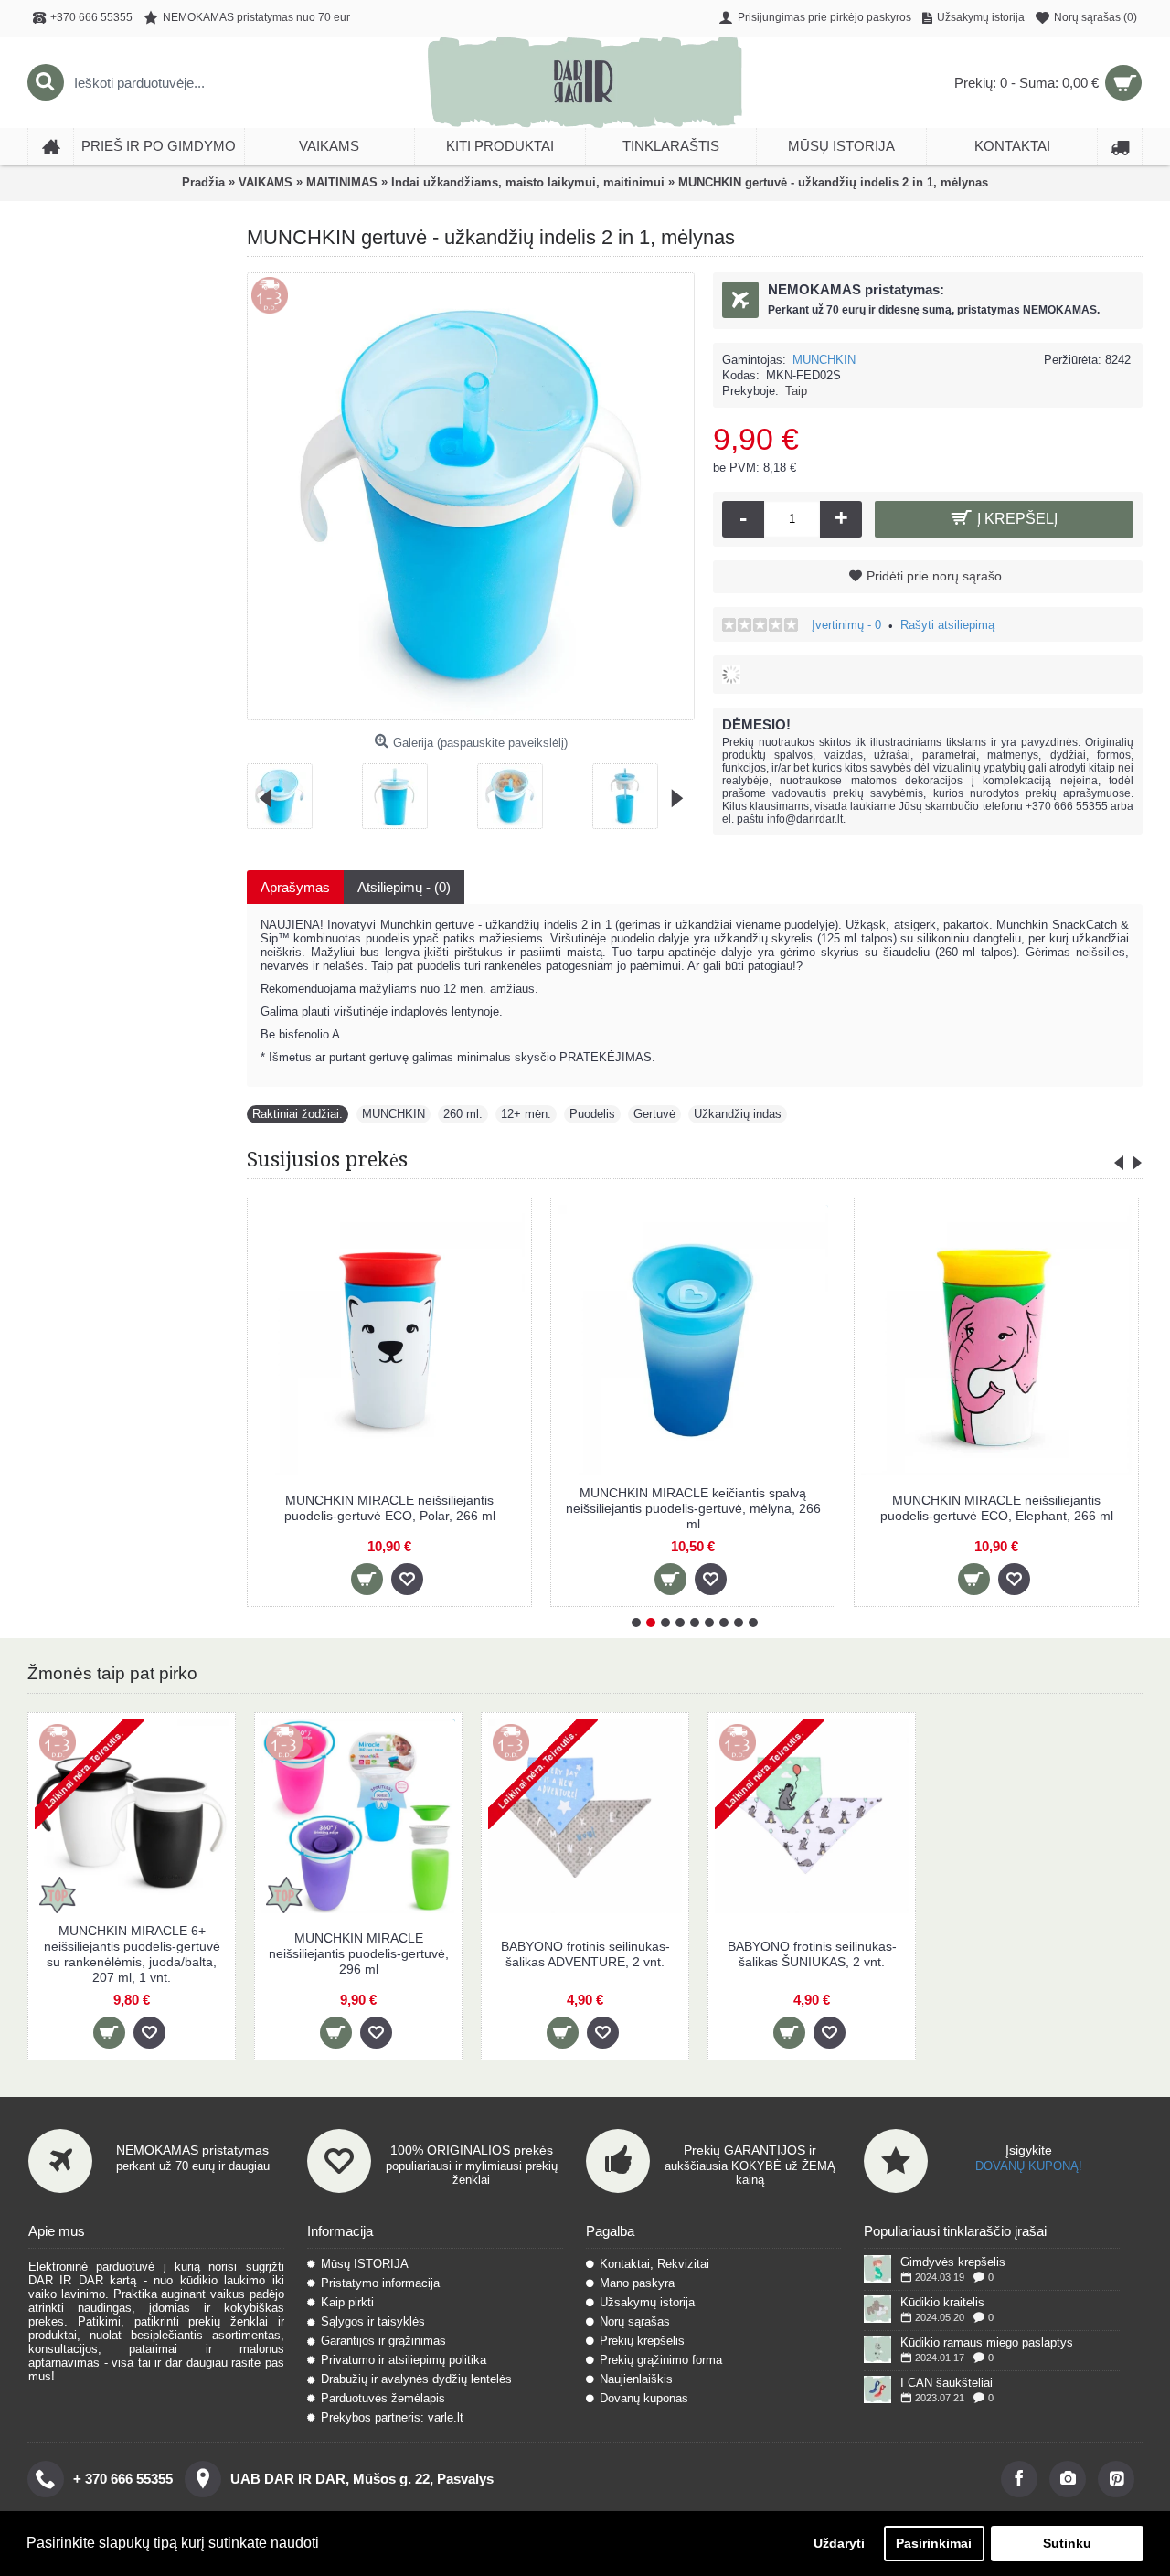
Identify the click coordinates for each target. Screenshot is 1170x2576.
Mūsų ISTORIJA (365, 2264)
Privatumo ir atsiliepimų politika (404, 2360)
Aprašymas (295, 887)
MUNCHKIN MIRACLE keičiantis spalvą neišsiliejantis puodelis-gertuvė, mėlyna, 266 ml (693, 1508)
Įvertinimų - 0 (846, 625)
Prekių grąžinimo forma (661, 2360)
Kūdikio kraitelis (942, 2302)
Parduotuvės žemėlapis (383, 2398)
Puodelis (592, 1114)
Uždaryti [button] (839, 2543)
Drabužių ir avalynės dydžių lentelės (416, 2379)
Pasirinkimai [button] (934, 2543)
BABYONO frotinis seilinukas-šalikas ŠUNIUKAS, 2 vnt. (812, 1954)
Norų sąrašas (635, 2321)
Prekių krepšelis (642, 2341)
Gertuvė (654, 1114)
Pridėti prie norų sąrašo (934, 576)
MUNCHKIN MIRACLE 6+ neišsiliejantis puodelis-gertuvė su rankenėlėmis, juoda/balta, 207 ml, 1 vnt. (132, 1954)
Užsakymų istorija (647, 2302)
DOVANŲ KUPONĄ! (1029, 2166)
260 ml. (463, 1114)
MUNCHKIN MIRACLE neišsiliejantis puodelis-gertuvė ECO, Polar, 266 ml (390, 1508)
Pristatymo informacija (380, 2283)
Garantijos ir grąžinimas (383, 2341)
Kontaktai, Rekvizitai (654, 2264)
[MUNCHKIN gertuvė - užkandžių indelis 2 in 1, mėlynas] (287, 789)
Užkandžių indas (738, 1114)
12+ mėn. (526, 1114)
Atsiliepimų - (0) (404, 887)
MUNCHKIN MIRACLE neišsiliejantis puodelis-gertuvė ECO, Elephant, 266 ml (997, 1508)
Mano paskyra (637, 2283)
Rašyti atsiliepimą (947, 625)
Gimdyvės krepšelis (953, 2262)
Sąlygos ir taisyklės (373, 2321)
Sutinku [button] (1067, 2543)
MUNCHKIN (824, 360)
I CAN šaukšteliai (947, 2383)
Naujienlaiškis (636, 2379)
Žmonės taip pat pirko (112, 1673)
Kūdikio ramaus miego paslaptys (987, 2342)
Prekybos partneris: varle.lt (392, 2417)
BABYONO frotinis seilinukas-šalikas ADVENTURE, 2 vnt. (585, 1954)
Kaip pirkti (347, 2302)
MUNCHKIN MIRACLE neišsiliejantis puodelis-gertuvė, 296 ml (359, 1953)
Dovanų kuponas (644, 2398)
